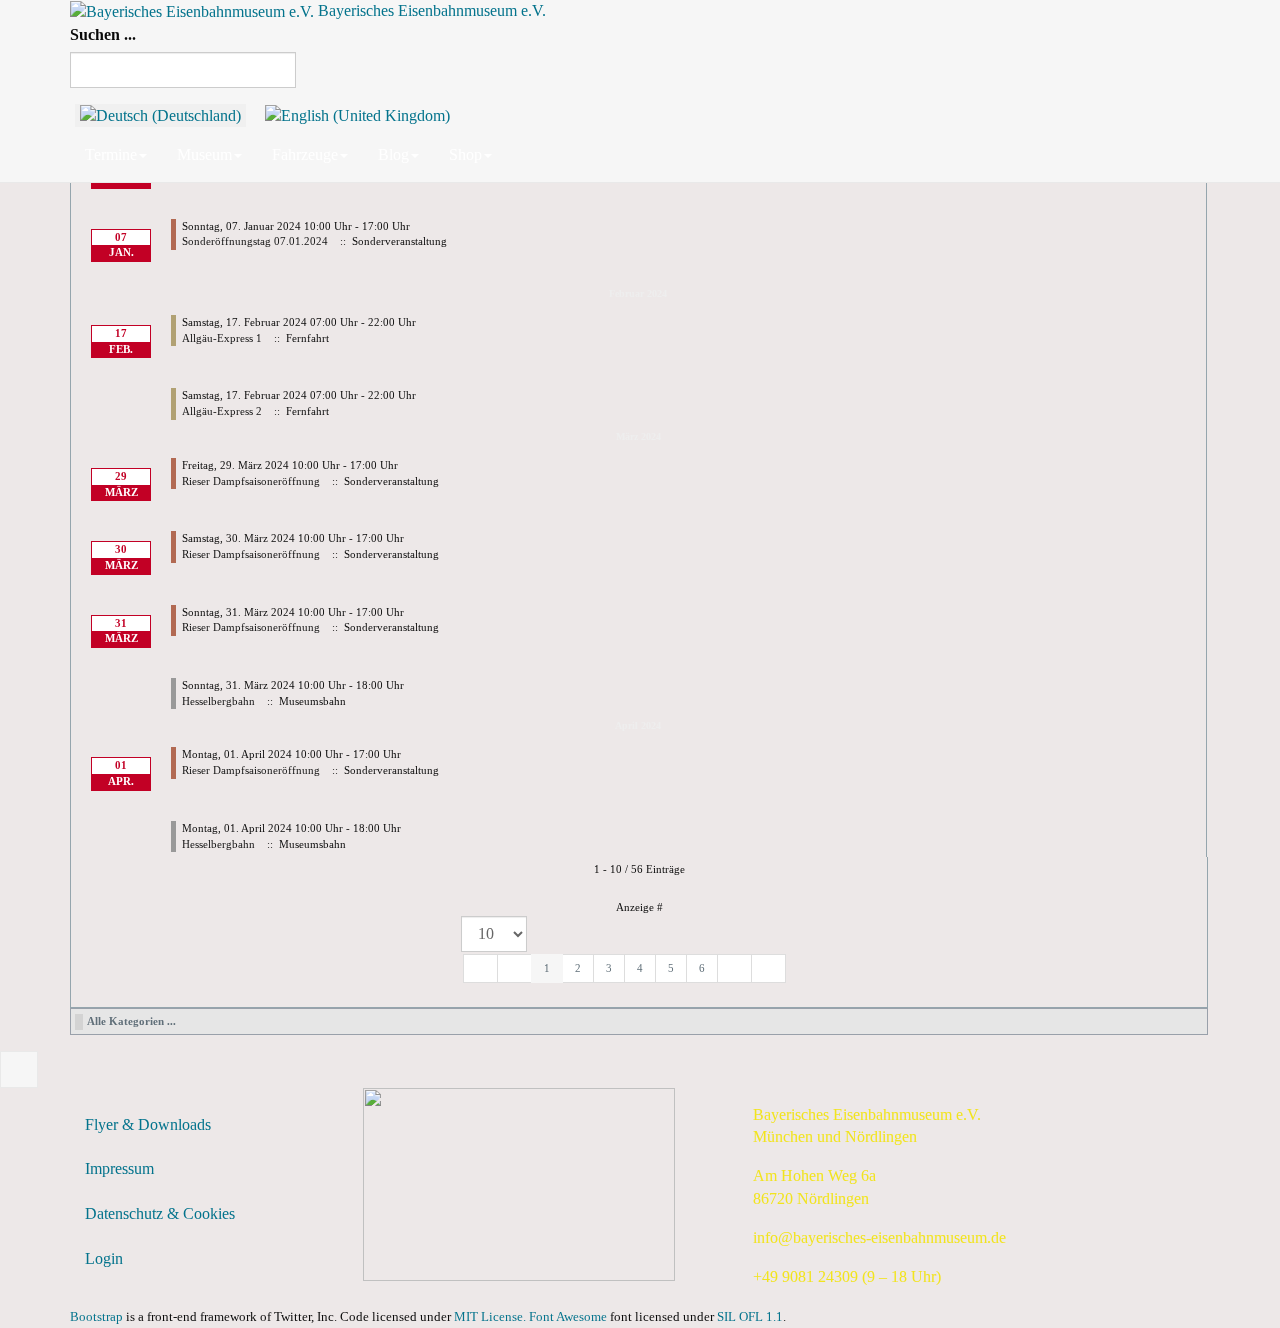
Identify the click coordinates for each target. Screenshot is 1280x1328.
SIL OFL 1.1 (750, 1317)
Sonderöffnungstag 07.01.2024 (255, 241)
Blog (393, 154)
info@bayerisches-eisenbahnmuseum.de (879, 1237)
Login (104, 1258)
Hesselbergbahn (218, 701)
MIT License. (490, 1317)
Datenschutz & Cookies (160, 1213)
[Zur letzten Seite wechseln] (768, 969)
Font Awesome (568, 1317)
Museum (204, 154)
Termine (111, 154)
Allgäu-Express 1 (222, 338)
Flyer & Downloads (148, 1124)
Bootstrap (96, 1317)
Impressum (119, 1168)
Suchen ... (103, 34)
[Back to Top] (19, 1069)
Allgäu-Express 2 (222, 411)
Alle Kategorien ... (131, 1021)
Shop (465, 154)
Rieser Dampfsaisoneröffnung (251, 481)
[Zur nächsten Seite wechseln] (734, 969)
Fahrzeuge (305, 154)
